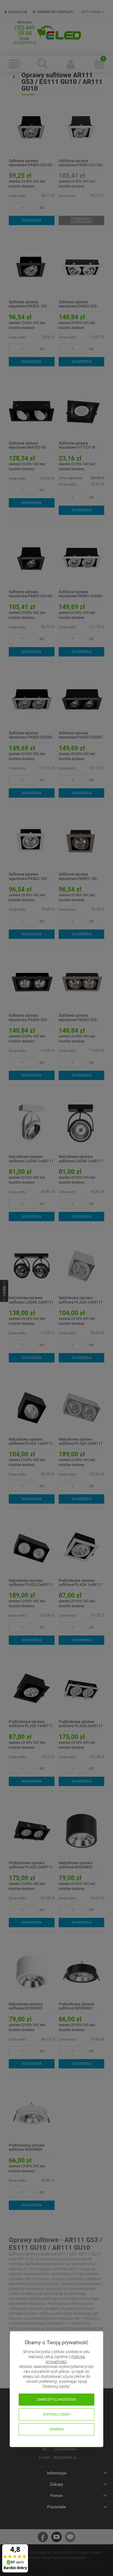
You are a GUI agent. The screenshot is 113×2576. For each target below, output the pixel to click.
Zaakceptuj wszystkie (57, 2400)
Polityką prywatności (65, 2359)
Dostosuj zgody (57, 2414)
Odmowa (57, 2429)
